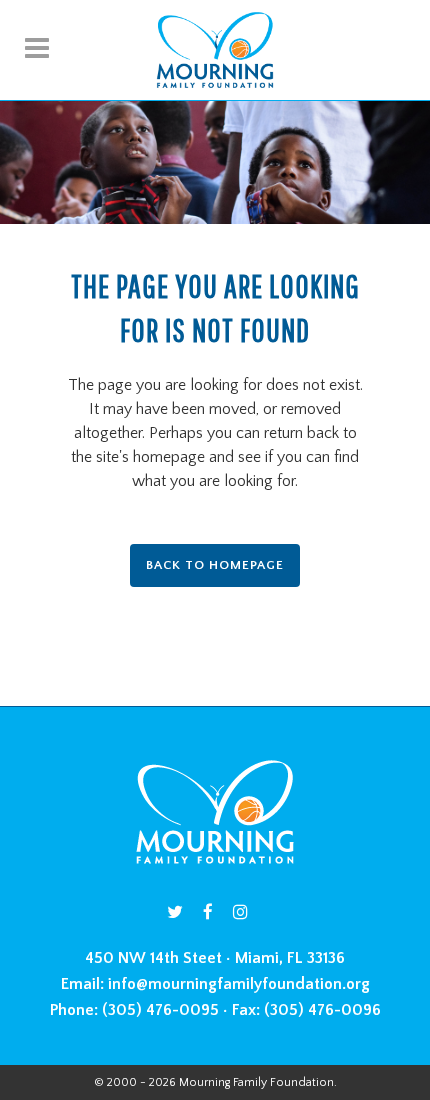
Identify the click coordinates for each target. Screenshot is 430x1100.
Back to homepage (215, 565)
